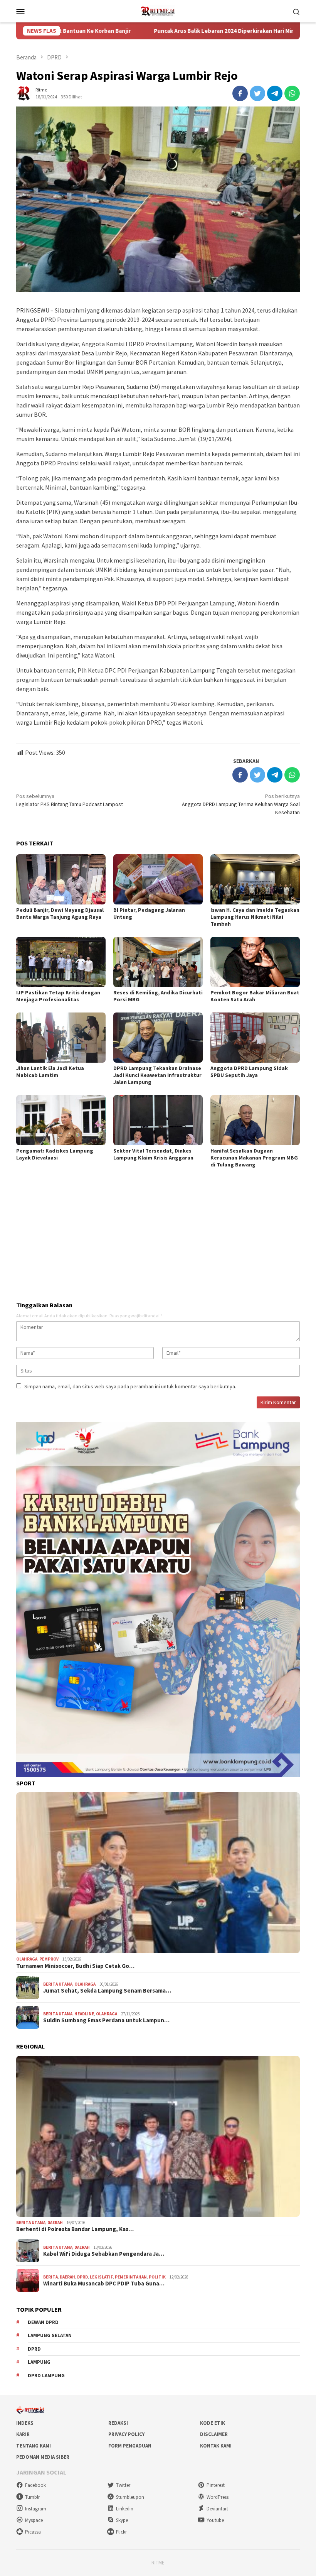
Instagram (36, 2509)
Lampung (39, 2362)
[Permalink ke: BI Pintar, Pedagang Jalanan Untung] (158, 879)
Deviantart (217, 2509)
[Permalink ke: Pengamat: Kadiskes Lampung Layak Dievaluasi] (61, 1120)
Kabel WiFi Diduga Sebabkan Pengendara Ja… (104, 2254)
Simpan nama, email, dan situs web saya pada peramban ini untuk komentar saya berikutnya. (130, 1386)
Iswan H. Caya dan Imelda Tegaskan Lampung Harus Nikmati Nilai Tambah (255, 917)
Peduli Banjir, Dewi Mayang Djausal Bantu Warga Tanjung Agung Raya (60, 913)
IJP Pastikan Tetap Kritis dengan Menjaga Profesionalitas (58, 996)
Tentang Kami (34, 2446)
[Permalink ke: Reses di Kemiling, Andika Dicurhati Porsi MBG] (158, 962)
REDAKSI (118, 2423)
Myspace (34, 2520)
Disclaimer (214, 2434)
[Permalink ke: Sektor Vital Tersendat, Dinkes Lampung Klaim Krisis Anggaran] (158, 1120)
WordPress (218, 2497)
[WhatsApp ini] (292, 93)
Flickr (121, 2532)
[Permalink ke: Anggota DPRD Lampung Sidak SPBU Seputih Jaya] (255, 1038)
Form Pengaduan (130, 2446)
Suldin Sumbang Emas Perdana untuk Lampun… (106, 2020)
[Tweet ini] (257, 93)
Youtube (215, 2520)
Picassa (33, 2532)
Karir (23, 2434)
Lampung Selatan (50, 2335)
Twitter (123, 2485)
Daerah (55, 2223)
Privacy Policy (126, 2434)
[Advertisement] (158, 1236)
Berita (50, 2277)
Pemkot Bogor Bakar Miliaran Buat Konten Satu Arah (255, 996)
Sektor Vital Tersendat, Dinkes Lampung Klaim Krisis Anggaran (153, 1154)
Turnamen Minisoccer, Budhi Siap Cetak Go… (75, 1966)
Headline (84, 2014)
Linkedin (125, 2509)
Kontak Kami (216, 2446)
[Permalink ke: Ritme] (24, 93)
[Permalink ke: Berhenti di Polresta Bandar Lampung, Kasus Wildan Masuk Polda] (158, 2136)
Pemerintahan (131, 2277)
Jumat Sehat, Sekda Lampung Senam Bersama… (107, 1991)
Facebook (35, 2485)
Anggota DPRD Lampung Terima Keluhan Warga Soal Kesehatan (241, 804)
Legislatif (101, 2277)
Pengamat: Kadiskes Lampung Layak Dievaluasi (55, 1154)
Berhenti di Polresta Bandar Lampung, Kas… (75, 2229)
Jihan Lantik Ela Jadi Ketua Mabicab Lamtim (50, 1072)
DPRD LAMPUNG (46, 2376)
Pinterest (216, 2485)
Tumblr (32, 2497)
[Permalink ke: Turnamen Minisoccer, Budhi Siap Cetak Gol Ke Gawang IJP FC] (158, 1873)
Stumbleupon (130, 2497)
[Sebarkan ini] (240, 93)
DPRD (82, 2277)
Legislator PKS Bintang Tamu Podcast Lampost (70, 800)
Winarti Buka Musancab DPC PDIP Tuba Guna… (104, 2284)
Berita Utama (58, 1984)
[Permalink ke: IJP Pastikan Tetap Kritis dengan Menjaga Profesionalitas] (61, 962)
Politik (157, 2277)
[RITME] (158, 10)
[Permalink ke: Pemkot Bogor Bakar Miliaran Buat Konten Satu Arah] (255, 962)
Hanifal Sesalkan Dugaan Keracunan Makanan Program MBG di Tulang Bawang (254, 1158)
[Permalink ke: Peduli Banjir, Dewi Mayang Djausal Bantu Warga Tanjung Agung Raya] (61, 879)
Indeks (25, 2423)
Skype (122, 2520)
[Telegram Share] (275, 93)
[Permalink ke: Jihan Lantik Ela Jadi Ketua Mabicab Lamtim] (61, 1038)
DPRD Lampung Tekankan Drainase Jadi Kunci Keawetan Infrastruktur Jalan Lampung (157, 1075)
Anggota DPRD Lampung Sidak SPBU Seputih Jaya (249, 1072)
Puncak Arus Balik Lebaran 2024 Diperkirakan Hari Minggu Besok (163, 31)
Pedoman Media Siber (43, 2457)
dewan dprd (43, 2322)
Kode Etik (213, 2423)
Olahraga (27, 1959)
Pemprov (49, 1959)
